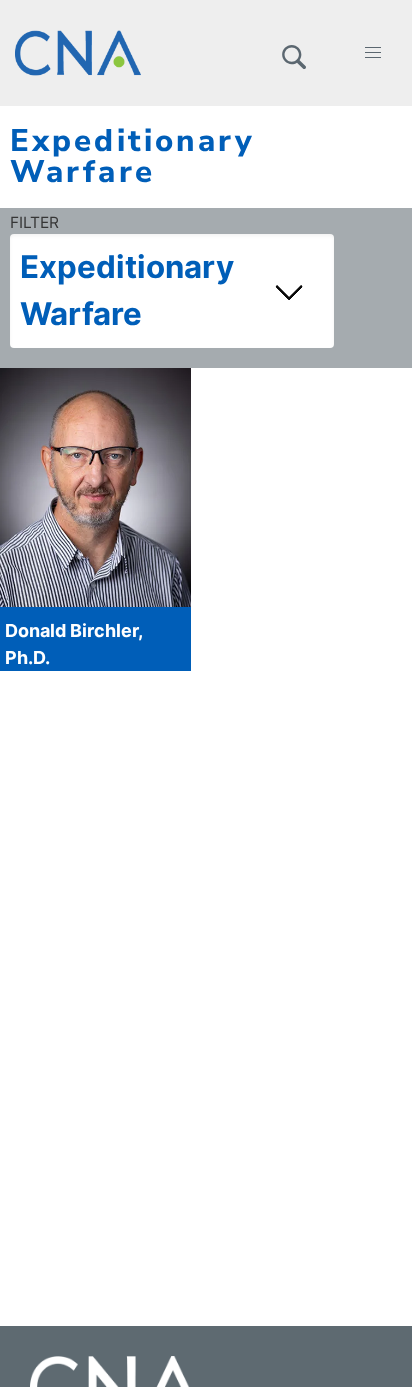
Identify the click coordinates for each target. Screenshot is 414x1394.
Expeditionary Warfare (127, 290)
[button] (293, 53)
